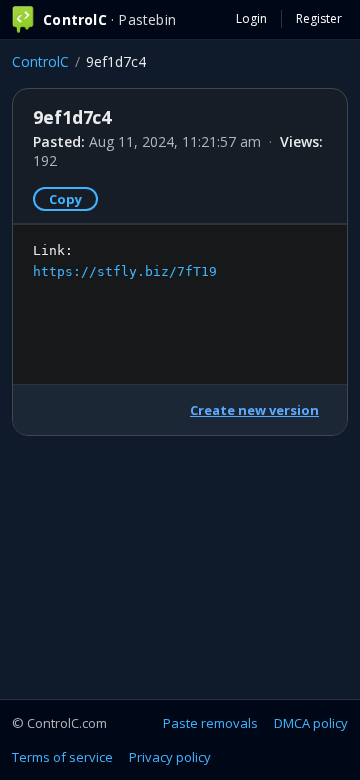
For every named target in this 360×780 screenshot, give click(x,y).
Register (319, 18)
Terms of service (62, 757)
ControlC (40, 61)
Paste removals (210, 723)
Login (251, 18)
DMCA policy (311, 723)
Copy (65, 199)
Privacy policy (170, 757)
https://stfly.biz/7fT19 (125, 271)
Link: (125, 261)
